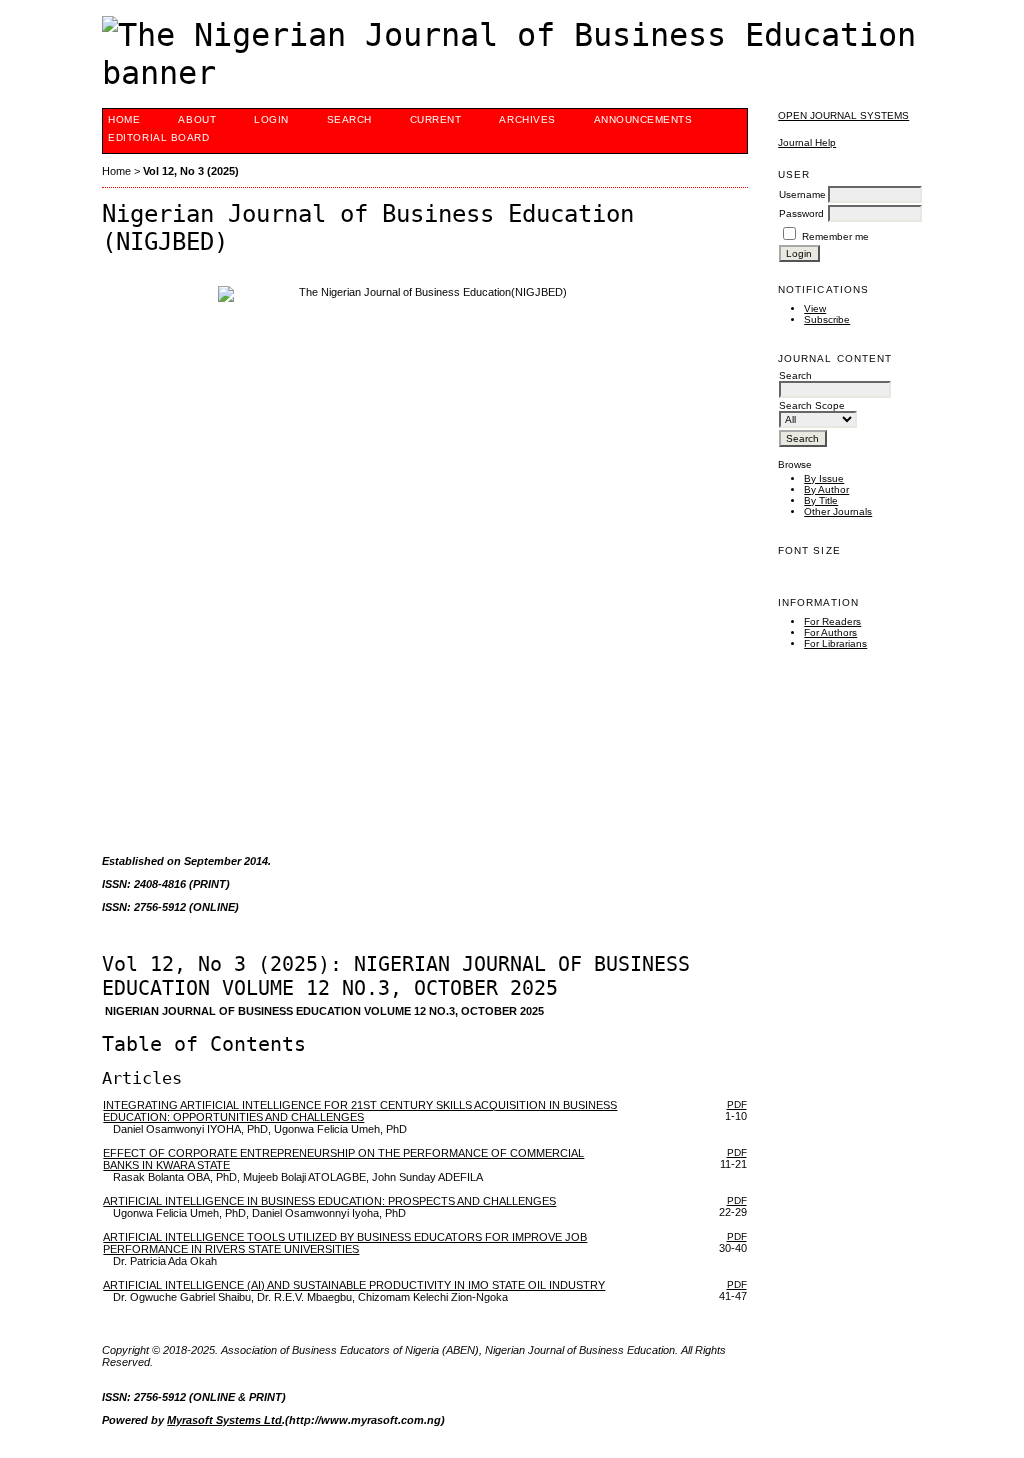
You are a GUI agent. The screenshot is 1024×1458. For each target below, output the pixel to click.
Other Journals (838, 511)
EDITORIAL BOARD (158, 137)
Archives (527, 119)
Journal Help (807, 142)
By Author (826, 489)
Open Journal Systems (843, 115)
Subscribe (827, 319)
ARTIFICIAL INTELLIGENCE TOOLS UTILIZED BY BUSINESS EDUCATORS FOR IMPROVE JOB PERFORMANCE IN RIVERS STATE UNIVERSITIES (345, 1243)
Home (124, 119)
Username (802, 194)
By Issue (824, 478)
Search (349, 119)
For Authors (830, 632)
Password (801, 213)
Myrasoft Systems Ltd (224, 1420)
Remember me (835, 236)
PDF (737, 1104)
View (815, 308)
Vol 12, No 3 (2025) (191, 171)
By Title (821, 500)
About (197, 119)
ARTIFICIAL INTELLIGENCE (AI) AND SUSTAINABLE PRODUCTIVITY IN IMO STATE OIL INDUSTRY (354, 1285)
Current (436, 119)
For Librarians (835, 643)
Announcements (643, 119)
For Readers (832, 621)
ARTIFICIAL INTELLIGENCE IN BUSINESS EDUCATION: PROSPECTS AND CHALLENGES (329, 1201)
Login (271, 119)
